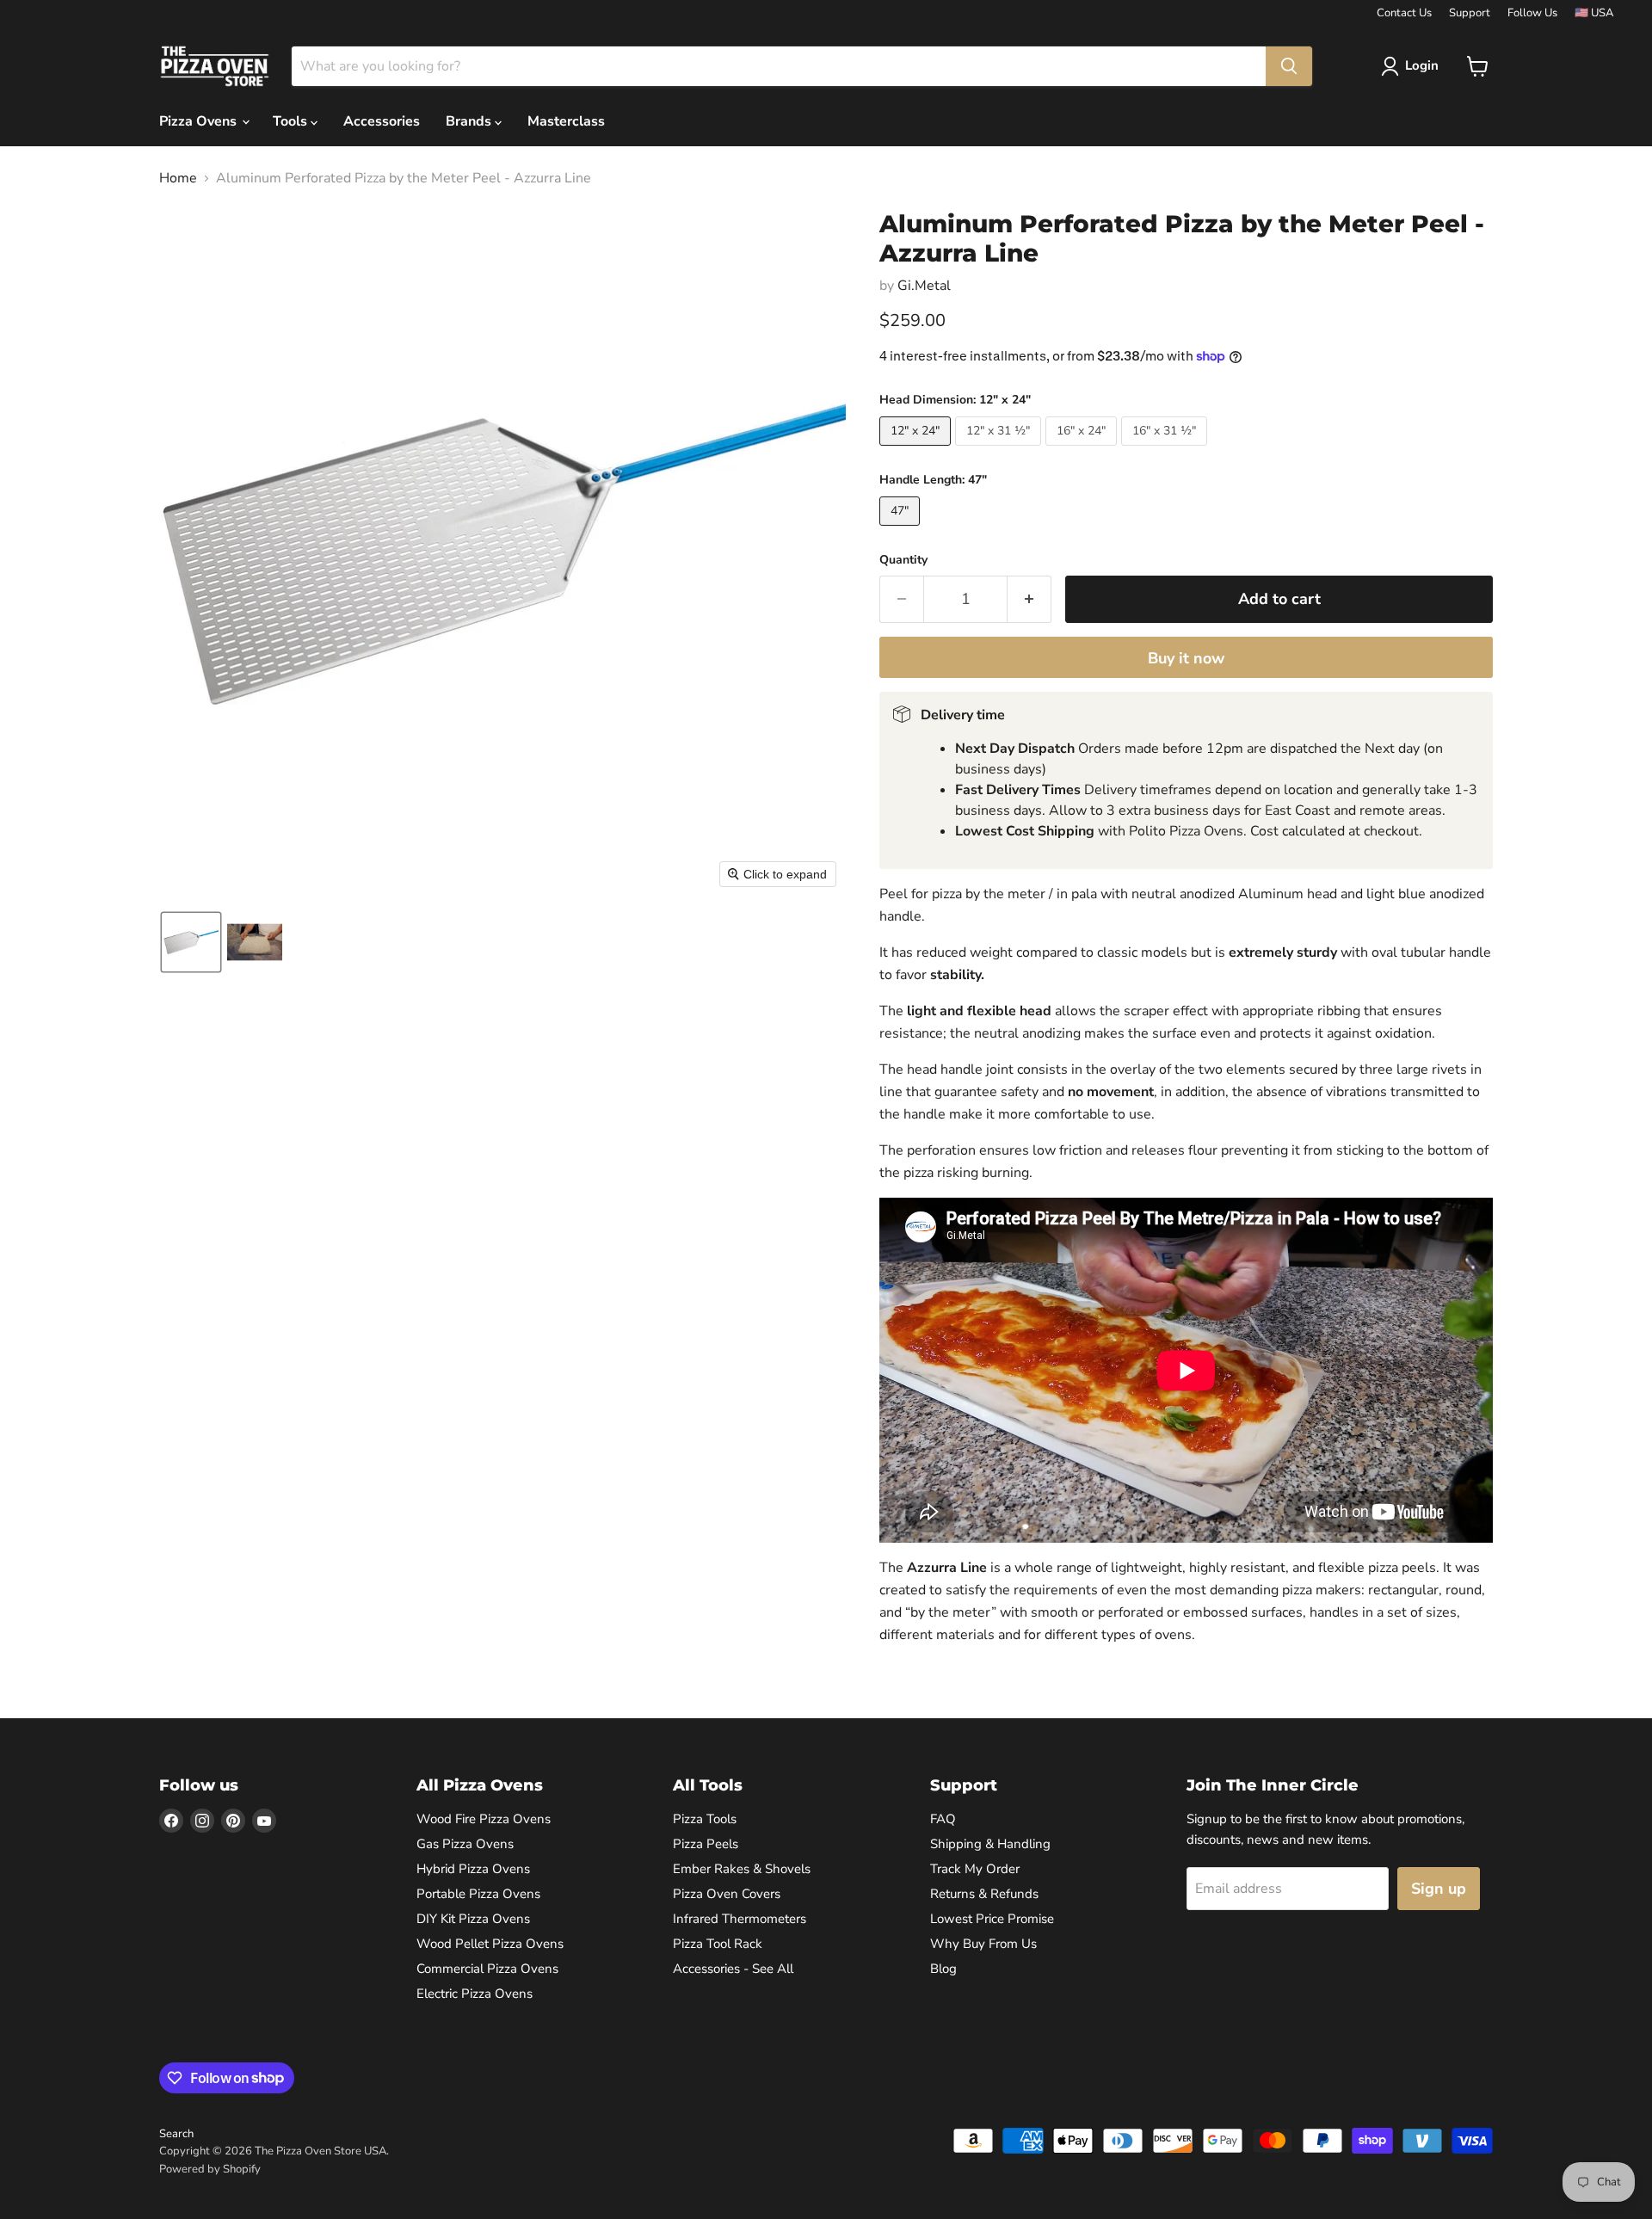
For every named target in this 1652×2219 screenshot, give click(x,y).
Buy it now (1186, 658)
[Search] (1289, 66)
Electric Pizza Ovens (475, 1994)
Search (176, 2134)
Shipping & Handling (990, 1844)
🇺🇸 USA (1594, 13)
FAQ (943, 1819)
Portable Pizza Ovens (478, 1894)
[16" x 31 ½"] (1166, 450)
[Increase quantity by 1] (1029, 599)
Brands (470, 121)
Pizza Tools (705, 1819)
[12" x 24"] (917, 450)
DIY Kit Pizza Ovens (473, 1919)
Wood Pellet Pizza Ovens (490, 1944)
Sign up (1439, 1889)
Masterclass (566, 121)
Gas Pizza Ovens (465, 1844)
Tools (292, 121)
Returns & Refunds (984, 1894)
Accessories (382, 121)
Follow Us (1532, 13)
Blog (943, 1969)
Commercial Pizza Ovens (487, 1969)
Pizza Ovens (200, 121)
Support (1470, 13)
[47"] (902, 530)
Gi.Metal (924, 286)
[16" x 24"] (1083, 450)
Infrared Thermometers (740, 1919)
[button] (1413, 66)
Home (178, 178)
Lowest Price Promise (992, 1919)
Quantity (903, 560)
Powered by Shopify (210, 2169)
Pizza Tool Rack (718, 1944)
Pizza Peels (706, 1844)
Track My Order (975, 1869)
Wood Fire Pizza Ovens (484, 1819)
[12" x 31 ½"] (1000, 450)
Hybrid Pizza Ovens (473, 1869)
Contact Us (1404, 13)
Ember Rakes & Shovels (742, 1869)
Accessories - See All (733, 1969)
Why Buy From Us (983, 1944)
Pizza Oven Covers (727, 1894)
